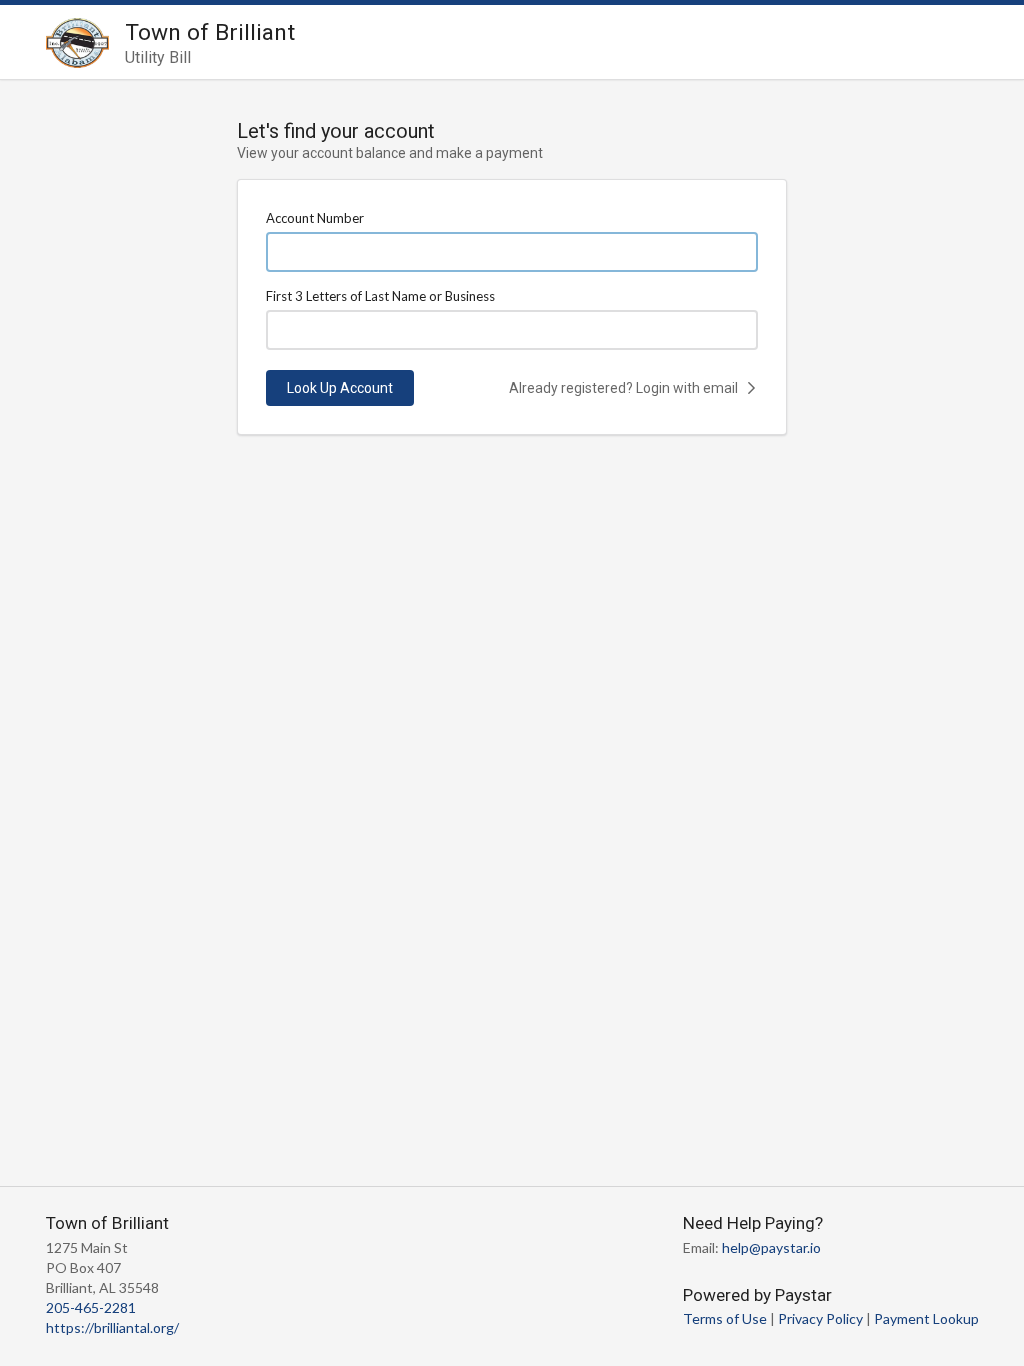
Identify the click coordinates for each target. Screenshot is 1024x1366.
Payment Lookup (926, 1318)
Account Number (315, 218)
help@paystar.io (771, 1247)
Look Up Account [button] (340, 388)
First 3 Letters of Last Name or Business (380, 296)
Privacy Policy (820, 1318)
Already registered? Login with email (625, 388)
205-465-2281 (91, 1307)
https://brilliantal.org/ (112, 1327)
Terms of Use (725, 1318)
